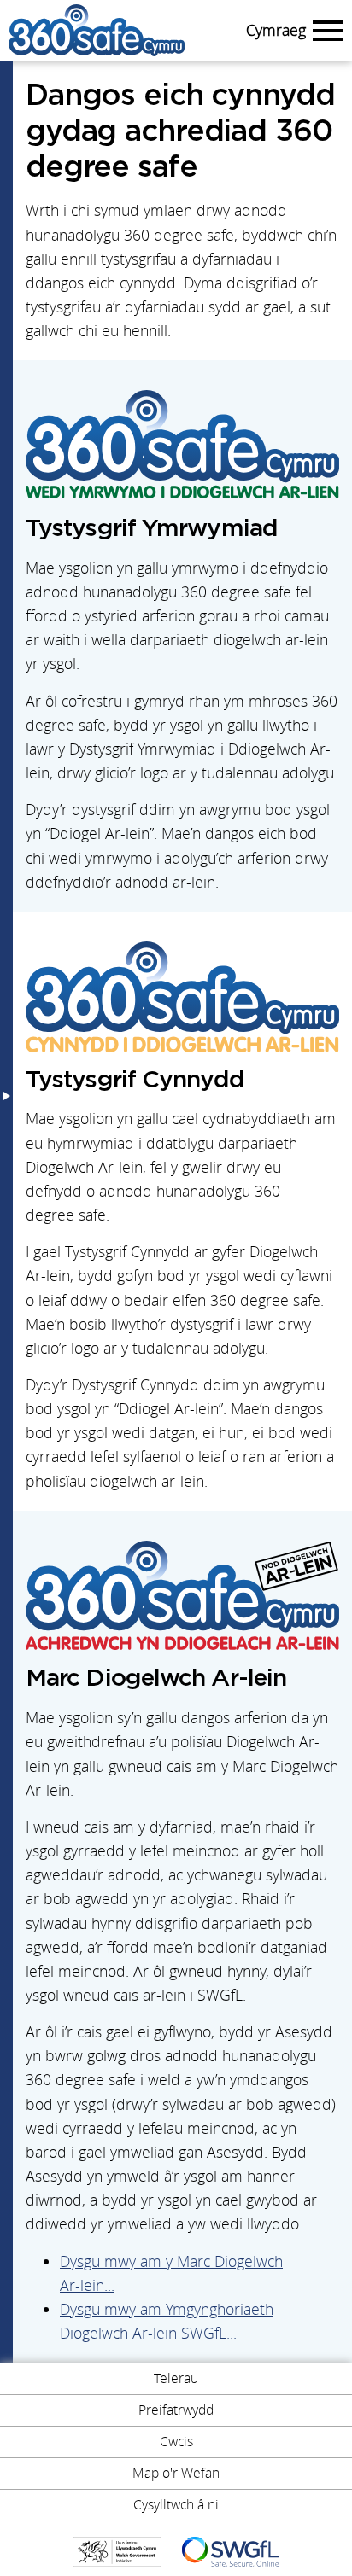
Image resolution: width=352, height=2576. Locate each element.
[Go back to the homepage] (123, 30)
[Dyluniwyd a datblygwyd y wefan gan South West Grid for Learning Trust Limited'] (231, 2552)
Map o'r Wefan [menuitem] (176, 2473)
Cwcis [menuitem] (176, 2441)
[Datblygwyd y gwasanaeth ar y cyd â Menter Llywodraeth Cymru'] (117, 2552)
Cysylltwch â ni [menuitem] (176, 2504)
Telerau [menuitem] (176, 2378)
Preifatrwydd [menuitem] (176, 2410)
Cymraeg (276, 30)
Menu (326, 30)
